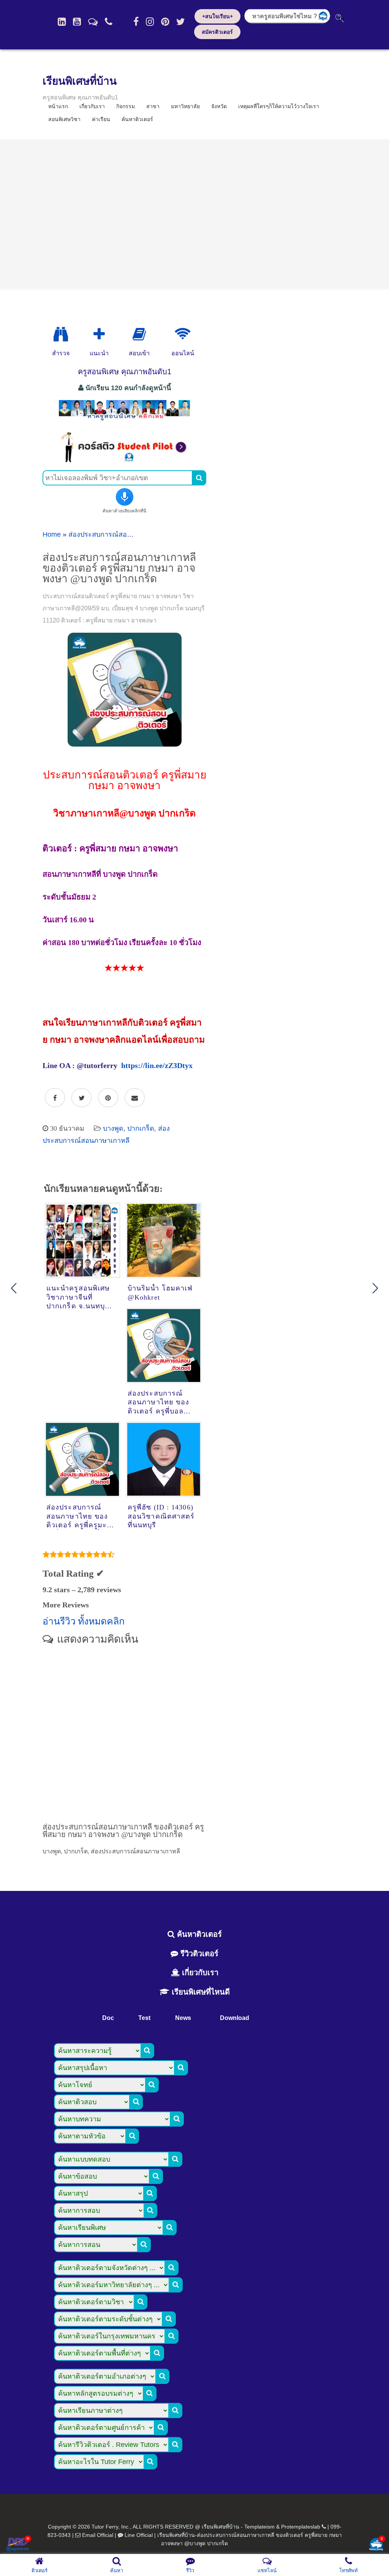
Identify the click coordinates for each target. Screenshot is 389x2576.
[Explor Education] (61, 334)
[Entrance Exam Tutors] (139, 334)
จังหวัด (219, 106)
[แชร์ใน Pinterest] (108, 1098)
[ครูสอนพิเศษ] (124, 420)
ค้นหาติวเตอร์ (137, 119)
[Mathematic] (99, 334)
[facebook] (136, 22)
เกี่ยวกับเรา (199, 1973)
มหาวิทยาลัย (185, 106)
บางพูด (113, 1128)
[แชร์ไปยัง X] (81, 1098)
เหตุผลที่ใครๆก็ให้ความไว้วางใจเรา (279, 106)
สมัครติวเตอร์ (217, 32)
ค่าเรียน (101, 119)
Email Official (98, 2535)
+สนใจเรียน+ (217, 16)
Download (235, 2018)
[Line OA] (93, 22)
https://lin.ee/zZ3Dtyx (157, 1065)
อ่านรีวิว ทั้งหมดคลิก (84, 1621)
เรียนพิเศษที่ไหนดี (200, 1992)
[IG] (150, 22)
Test (144, 2018)
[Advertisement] (194, 214)
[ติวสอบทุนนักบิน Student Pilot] (124, 460)
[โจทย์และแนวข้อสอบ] (376, 2545)
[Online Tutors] (183, 334)
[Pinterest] (165, 22)
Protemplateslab (301, 2527)
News (183, 2018)
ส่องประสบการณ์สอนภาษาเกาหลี (118, 534)
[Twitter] (181, 22)
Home (52, 534)
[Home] (62, 22)
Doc (108, 2018)
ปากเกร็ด (141, 1128)
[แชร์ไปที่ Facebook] (55, 1098)
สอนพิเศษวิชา (64, 119)
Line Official (139, 2535)
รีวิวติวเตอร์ (198, 1954)
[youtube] (77, 22)
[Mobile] (109, 22)
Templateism (259, 2527)
